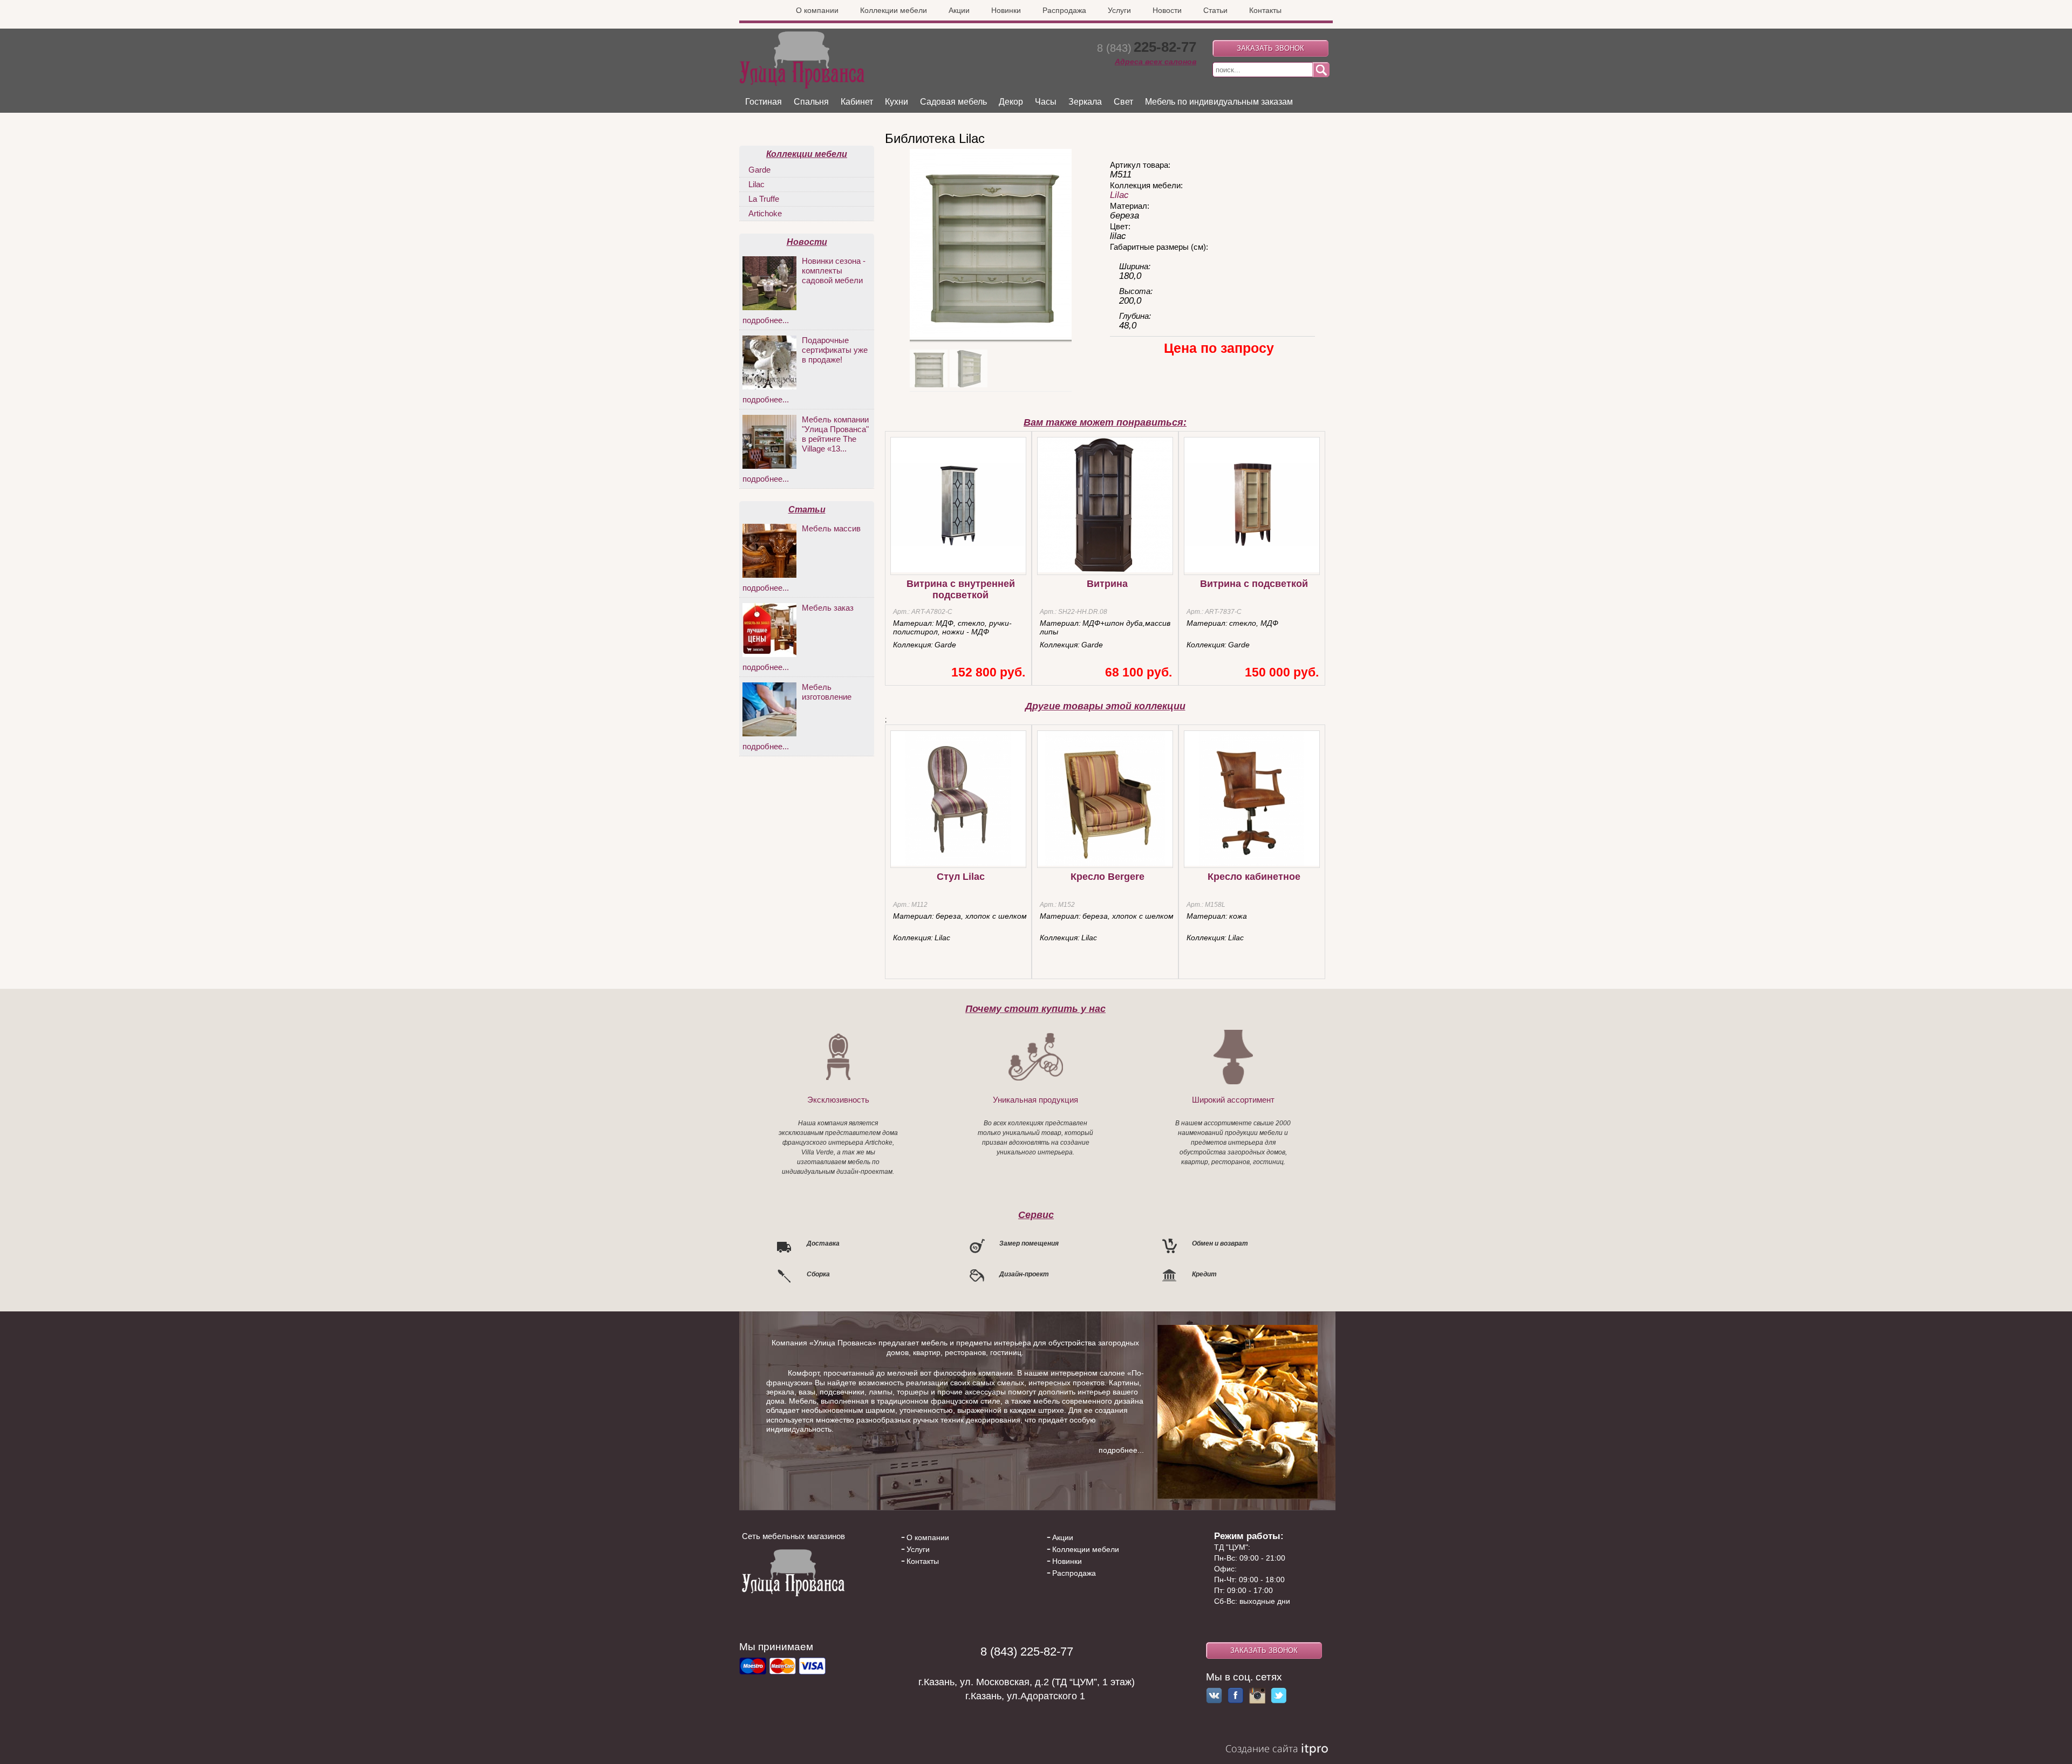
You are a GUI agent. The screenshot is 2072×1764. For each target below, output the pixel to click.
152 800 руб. (988, 672)
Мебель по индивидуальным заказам (1219, 102)
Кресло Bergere (1107, 877)
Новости (1167, 10)
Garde (759, 170)
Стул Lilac (961, 877)
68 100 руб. (1139, 672)
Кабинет (857, 102)
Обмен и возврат (1220, 1243)
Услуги (1119, 10)
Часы (1046, 102)
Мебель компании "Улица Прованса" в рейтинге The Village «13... (835, 434)
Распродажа (1064, 10)
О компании (817, 10)
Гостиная (764, 102)
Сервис (1036, 1215)
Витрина (1107, 584)
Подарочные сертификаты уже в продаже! (835, 350)
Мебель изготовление (827, 692)
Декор (1011, 102)
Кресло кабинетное (1254, 877)
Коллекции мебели (894, 10)
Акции (959, 10)
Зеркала (1085, 102)
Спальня (811, 102)
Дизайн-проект (1024, 1274)
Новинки (1006, 10)
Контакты (1265, 10)
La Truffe (764, 199)
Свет (1123, 102)
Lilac (1119, 195)
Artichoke (765, 213)
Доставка (823, 1243)
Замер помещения (1029, 1243)
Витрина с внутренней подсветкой (961, 590)
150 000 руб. (1282, 672)
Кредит (1204, 1274)
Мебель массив (831, 528)
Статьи (1215, 10)
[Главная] (802, 86)
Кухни (897, 102)
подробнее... (766, 320)
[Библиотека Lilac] (991, 336)
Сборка (818, 1274)
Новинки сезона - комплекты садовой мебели (834, 271)
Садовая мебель (953, 102)
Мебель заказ (828, 608)
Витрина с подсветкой (1254, 584)
